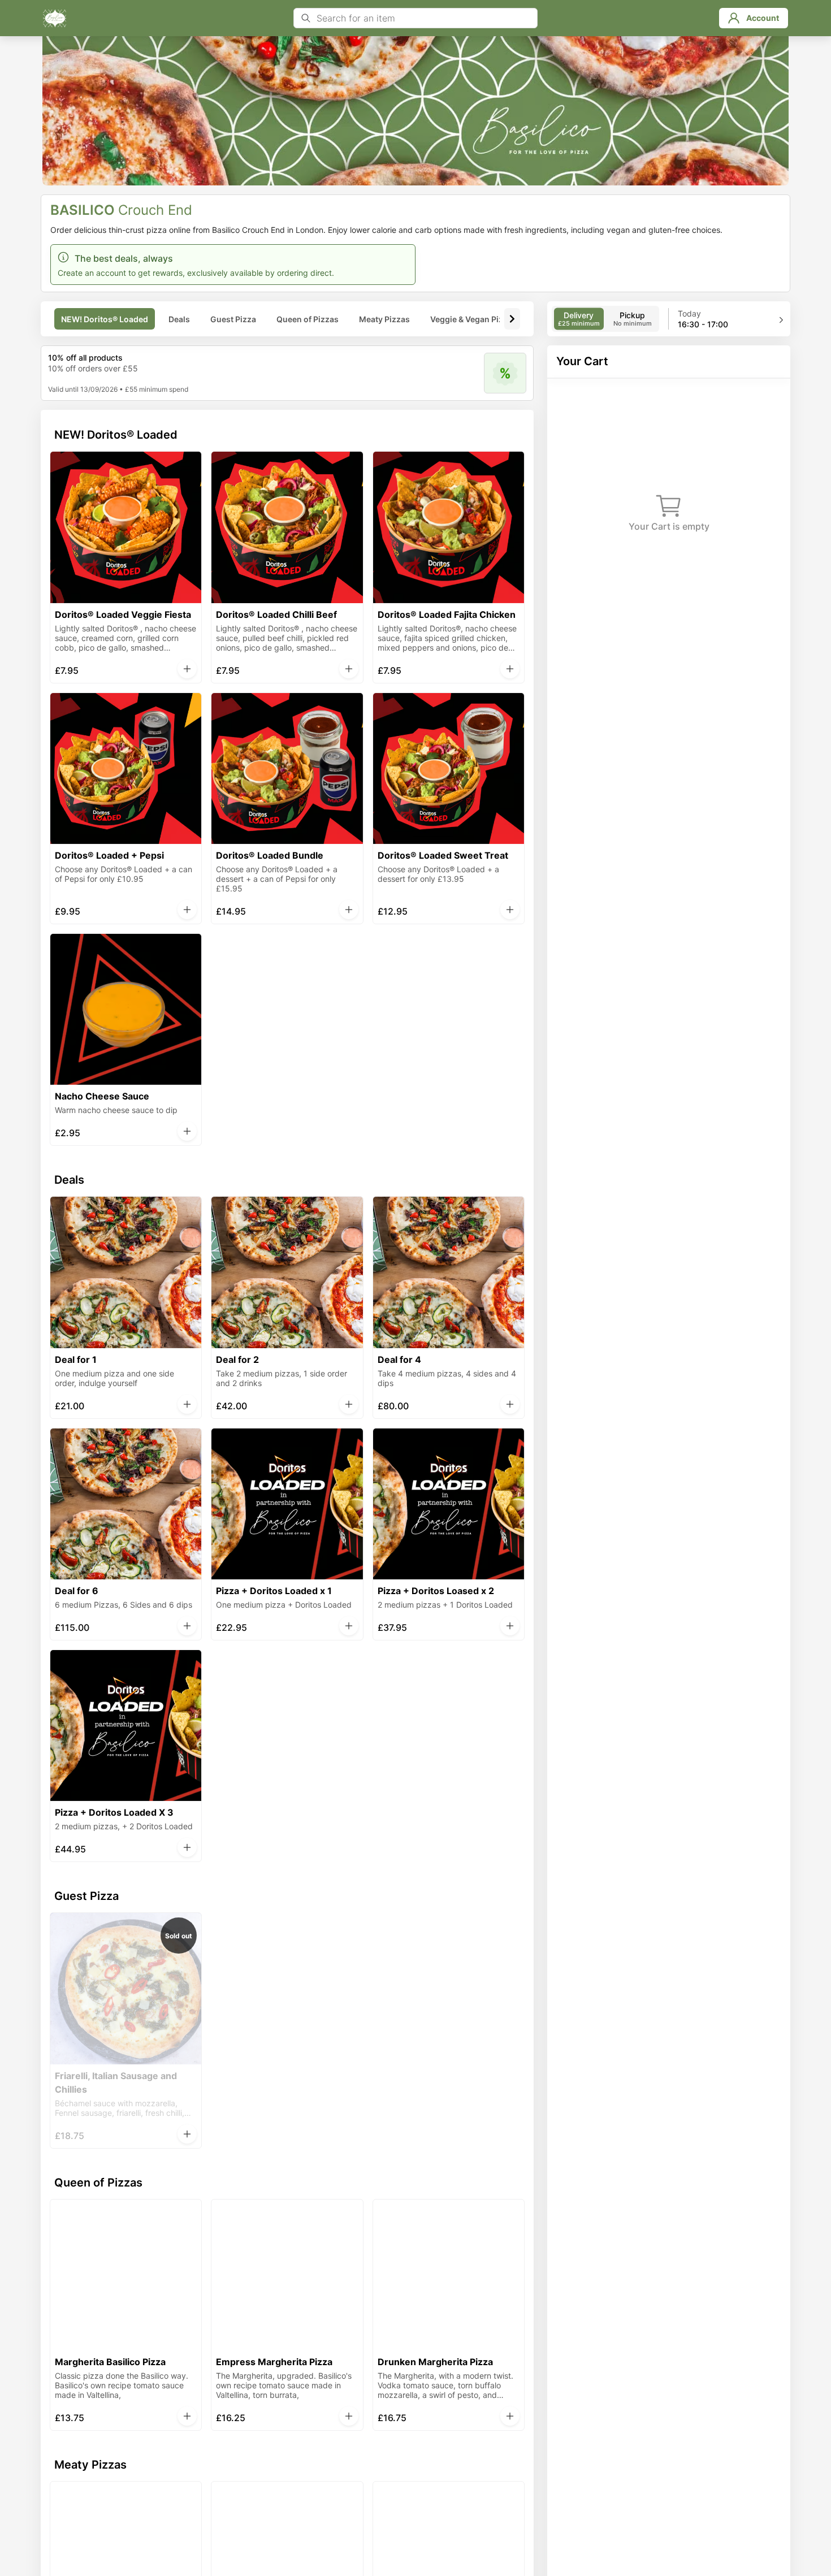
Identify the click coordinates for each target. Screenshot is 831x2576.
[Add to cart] (187, 669)
